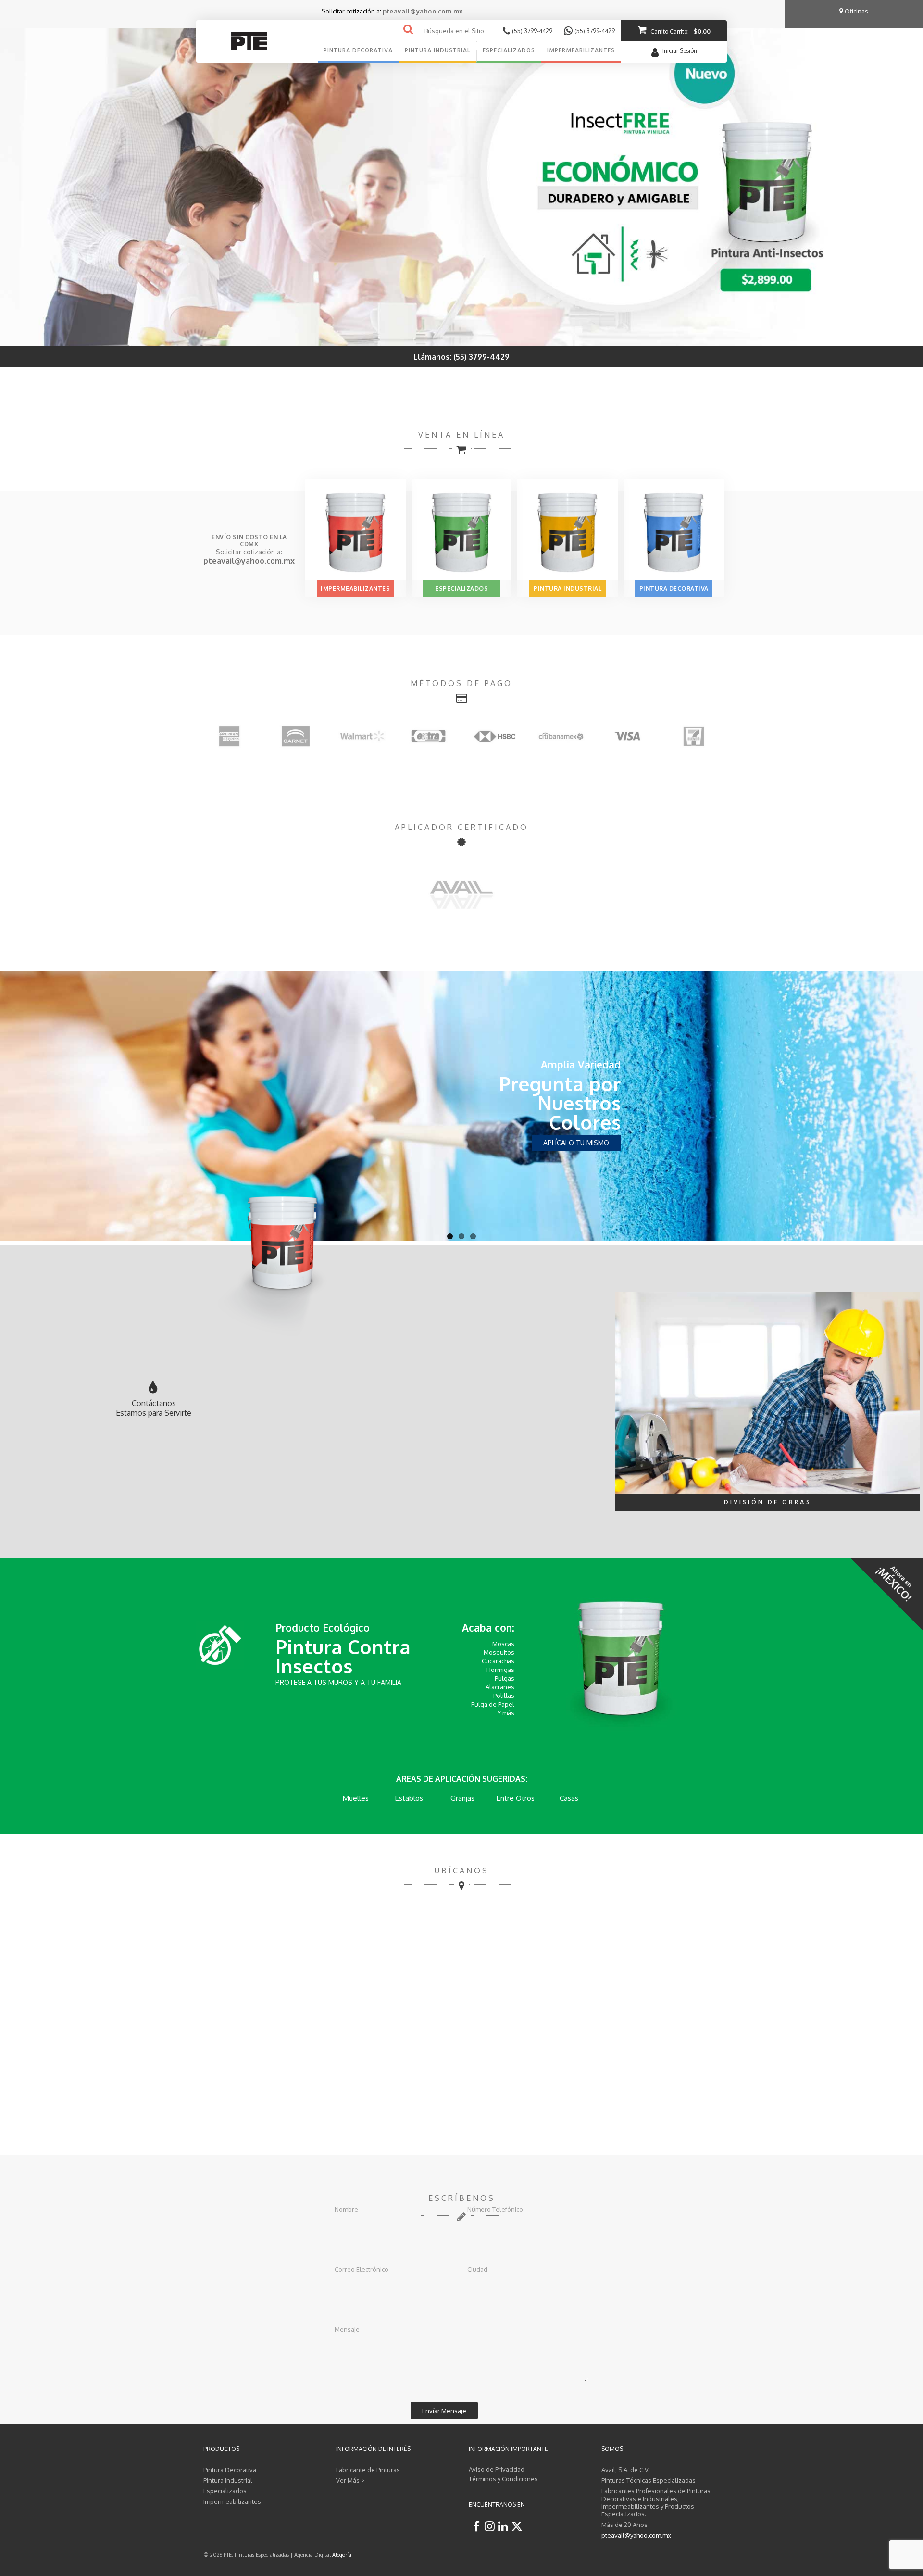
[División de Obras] (768, 1392)
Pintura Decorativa (674, 588)
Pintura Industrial (568, 588)
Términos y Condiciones (503, 2479)
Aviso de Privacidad (497, 2469)
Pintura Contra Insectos (343, 1656)
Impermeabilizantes (355, 588)
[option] (244, 736)
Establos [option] (356, 1798)
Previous (34, 1110)
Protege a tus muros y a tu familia (338, 1682)
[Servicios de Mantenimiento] (462, 894)
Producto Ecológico (323, 1627)
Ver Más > (350, 2480)
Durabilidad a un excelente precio (563, 1133)
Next (889, 1110)
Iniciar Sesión (680, 51)
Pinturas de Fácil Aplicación (562, 1103)
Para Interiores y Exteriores (570, 1074)
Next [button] (724, 736)
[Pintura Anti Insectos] (461, 173)
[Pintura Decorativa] (674, 529)
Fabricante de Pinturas (368, 2470)
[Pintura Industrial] (568, 529)
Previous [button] (199, 736)
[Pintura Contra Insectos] (621, 1663)
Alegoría (342, 2555)
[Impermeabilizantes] (355, 529)
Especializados (461, 588)
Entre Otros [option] (462, 1798)
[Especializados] (462, 529)
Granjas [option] (409, 1798)
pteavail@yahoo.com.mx (423, 11)
